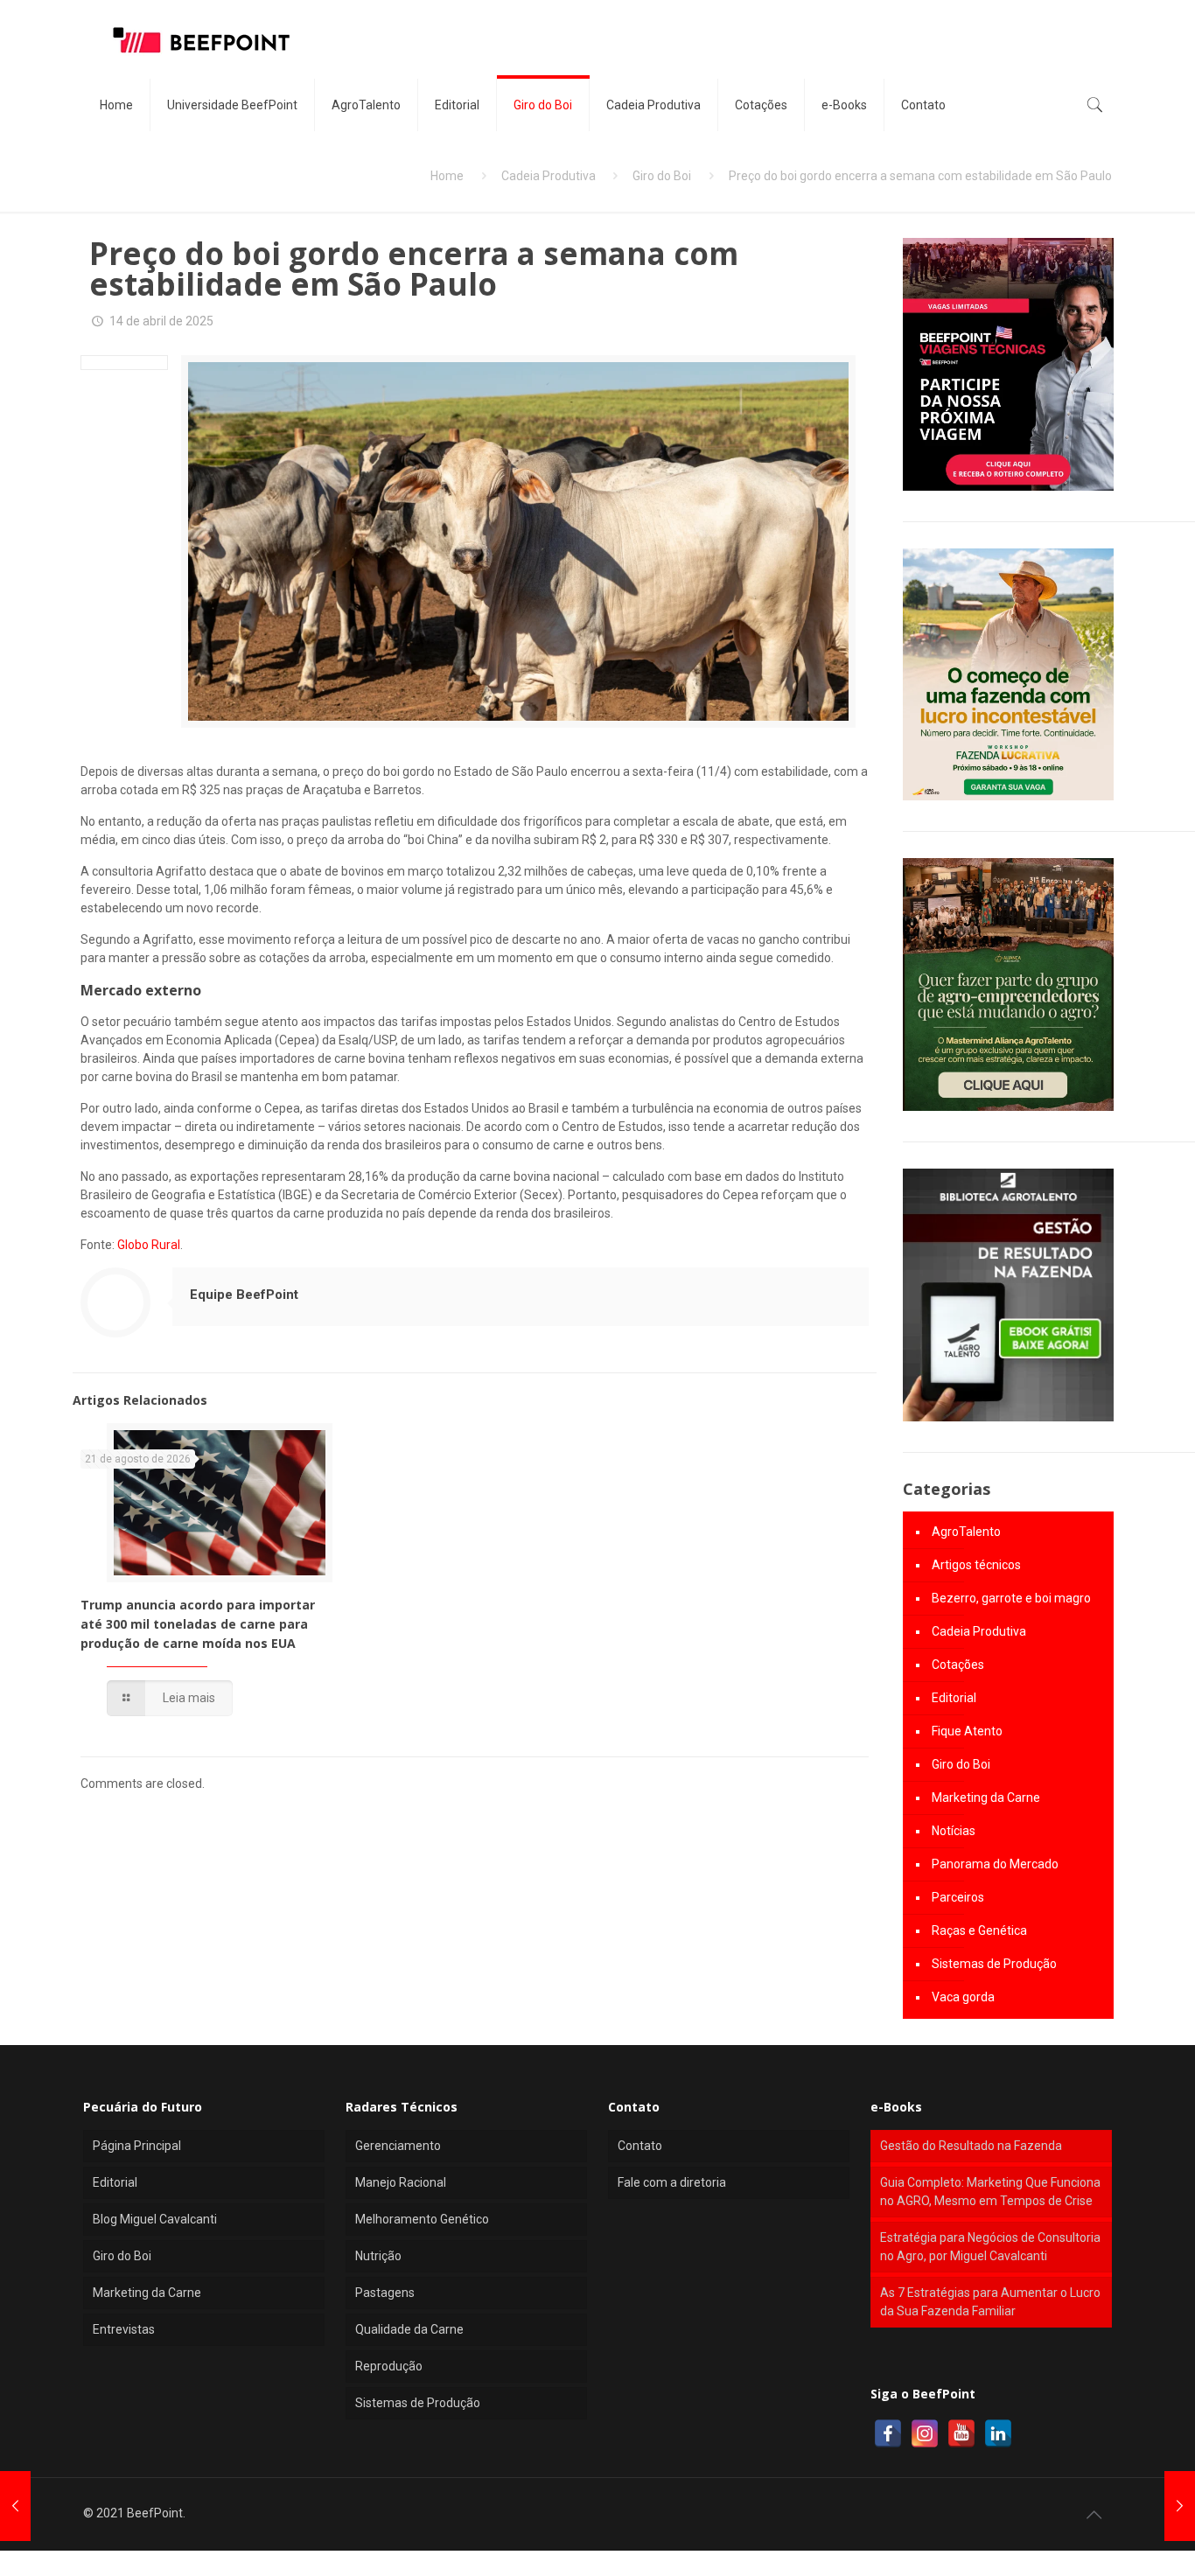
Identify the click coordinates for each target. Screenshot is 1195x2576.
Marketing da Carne (986, 1798)
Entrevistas (124, 2329)
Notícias (954, 1831)
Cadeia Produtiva (549, 176)
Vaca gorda (963, 1997)
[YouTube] (961, 2433)
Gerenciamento (398, 2146)
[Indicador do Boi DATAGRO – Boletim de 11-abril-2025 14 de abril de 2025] (15, 2506)
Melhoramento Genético (422, 2219)
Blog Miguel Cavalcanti (155, 2219)
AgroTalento (966, 1532)
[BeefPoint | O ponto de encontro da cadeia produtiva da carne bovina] (200, 39)
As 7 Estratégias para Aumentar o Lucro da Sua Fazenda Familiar (990, 2302)
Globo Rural (149, 1245)
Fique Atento (967, 1731)
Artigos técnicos (976, 1565)
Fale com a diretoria (672, 2182)
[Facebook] (888, 2433)
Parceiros (958, 1897)
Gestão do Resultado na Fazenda (971, 2146)
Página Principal (137, 2146)
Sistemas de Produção (994, 1964)
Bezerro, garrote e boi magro (1011, 1598)
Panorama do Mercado (995, 1864)
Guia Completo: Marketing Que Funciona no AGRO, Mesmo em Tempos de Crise (990, 2192)
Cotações (958, 1665)
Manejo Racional (401, 2182)
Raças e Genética (979, 1930)
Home (447, 176)
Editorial (954, 1698)
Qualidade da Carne (409, 2329)
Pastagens (385, 2293)
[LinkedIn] (998, 2433)
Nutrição (378, 2256)
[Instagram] (925, 2433)
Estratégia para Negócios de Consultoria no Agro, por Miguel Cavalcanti (990, 2247)
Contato (640, 2146)
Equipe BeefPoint (244, 1295)
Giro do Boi (662, 176)
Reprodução (389, 2366)
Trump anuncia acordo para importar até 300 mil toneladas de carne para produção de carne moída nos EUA (198, 1624)
